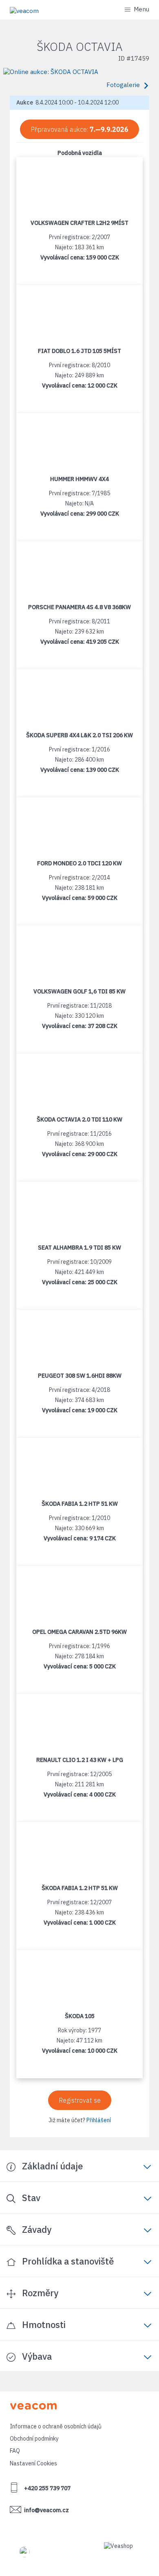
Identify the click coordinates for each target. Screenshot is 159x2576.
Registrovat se (80, 2100)
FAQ (15, 2451)
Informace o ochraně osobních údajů (56, 2426)
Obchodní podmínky (34, 2439)
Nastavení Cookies (33, 2463)
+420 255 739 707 (47, 2488)
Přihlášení (99, 2120)
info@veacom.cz (46, 2510)
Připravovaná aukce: (79, 129)
